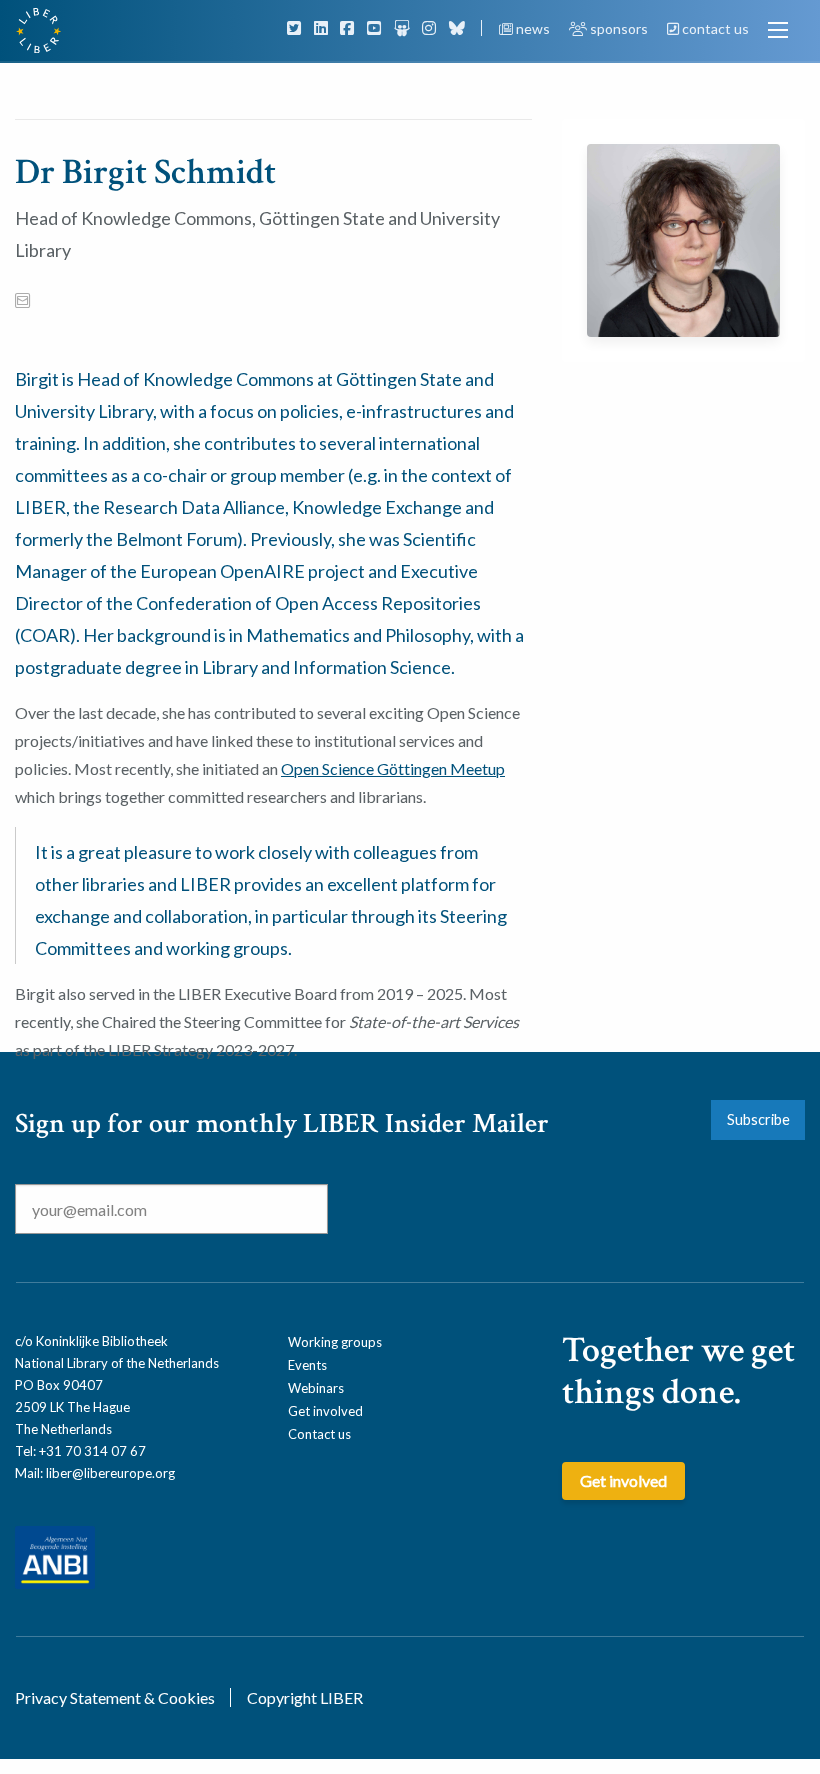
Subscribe (758, 1119)
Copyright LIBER (305, 1697)
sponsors (619, 28)
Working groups (335, 1342)
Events (307, 1365)
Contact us (319, 1434)
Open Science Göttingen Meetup (393, 768)
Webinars (316, 1388)
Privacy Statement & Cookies (115, 1697)
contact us (714, 28)
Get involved (325, 1411)
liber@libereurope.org (110, 1473)
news (533, 28)
